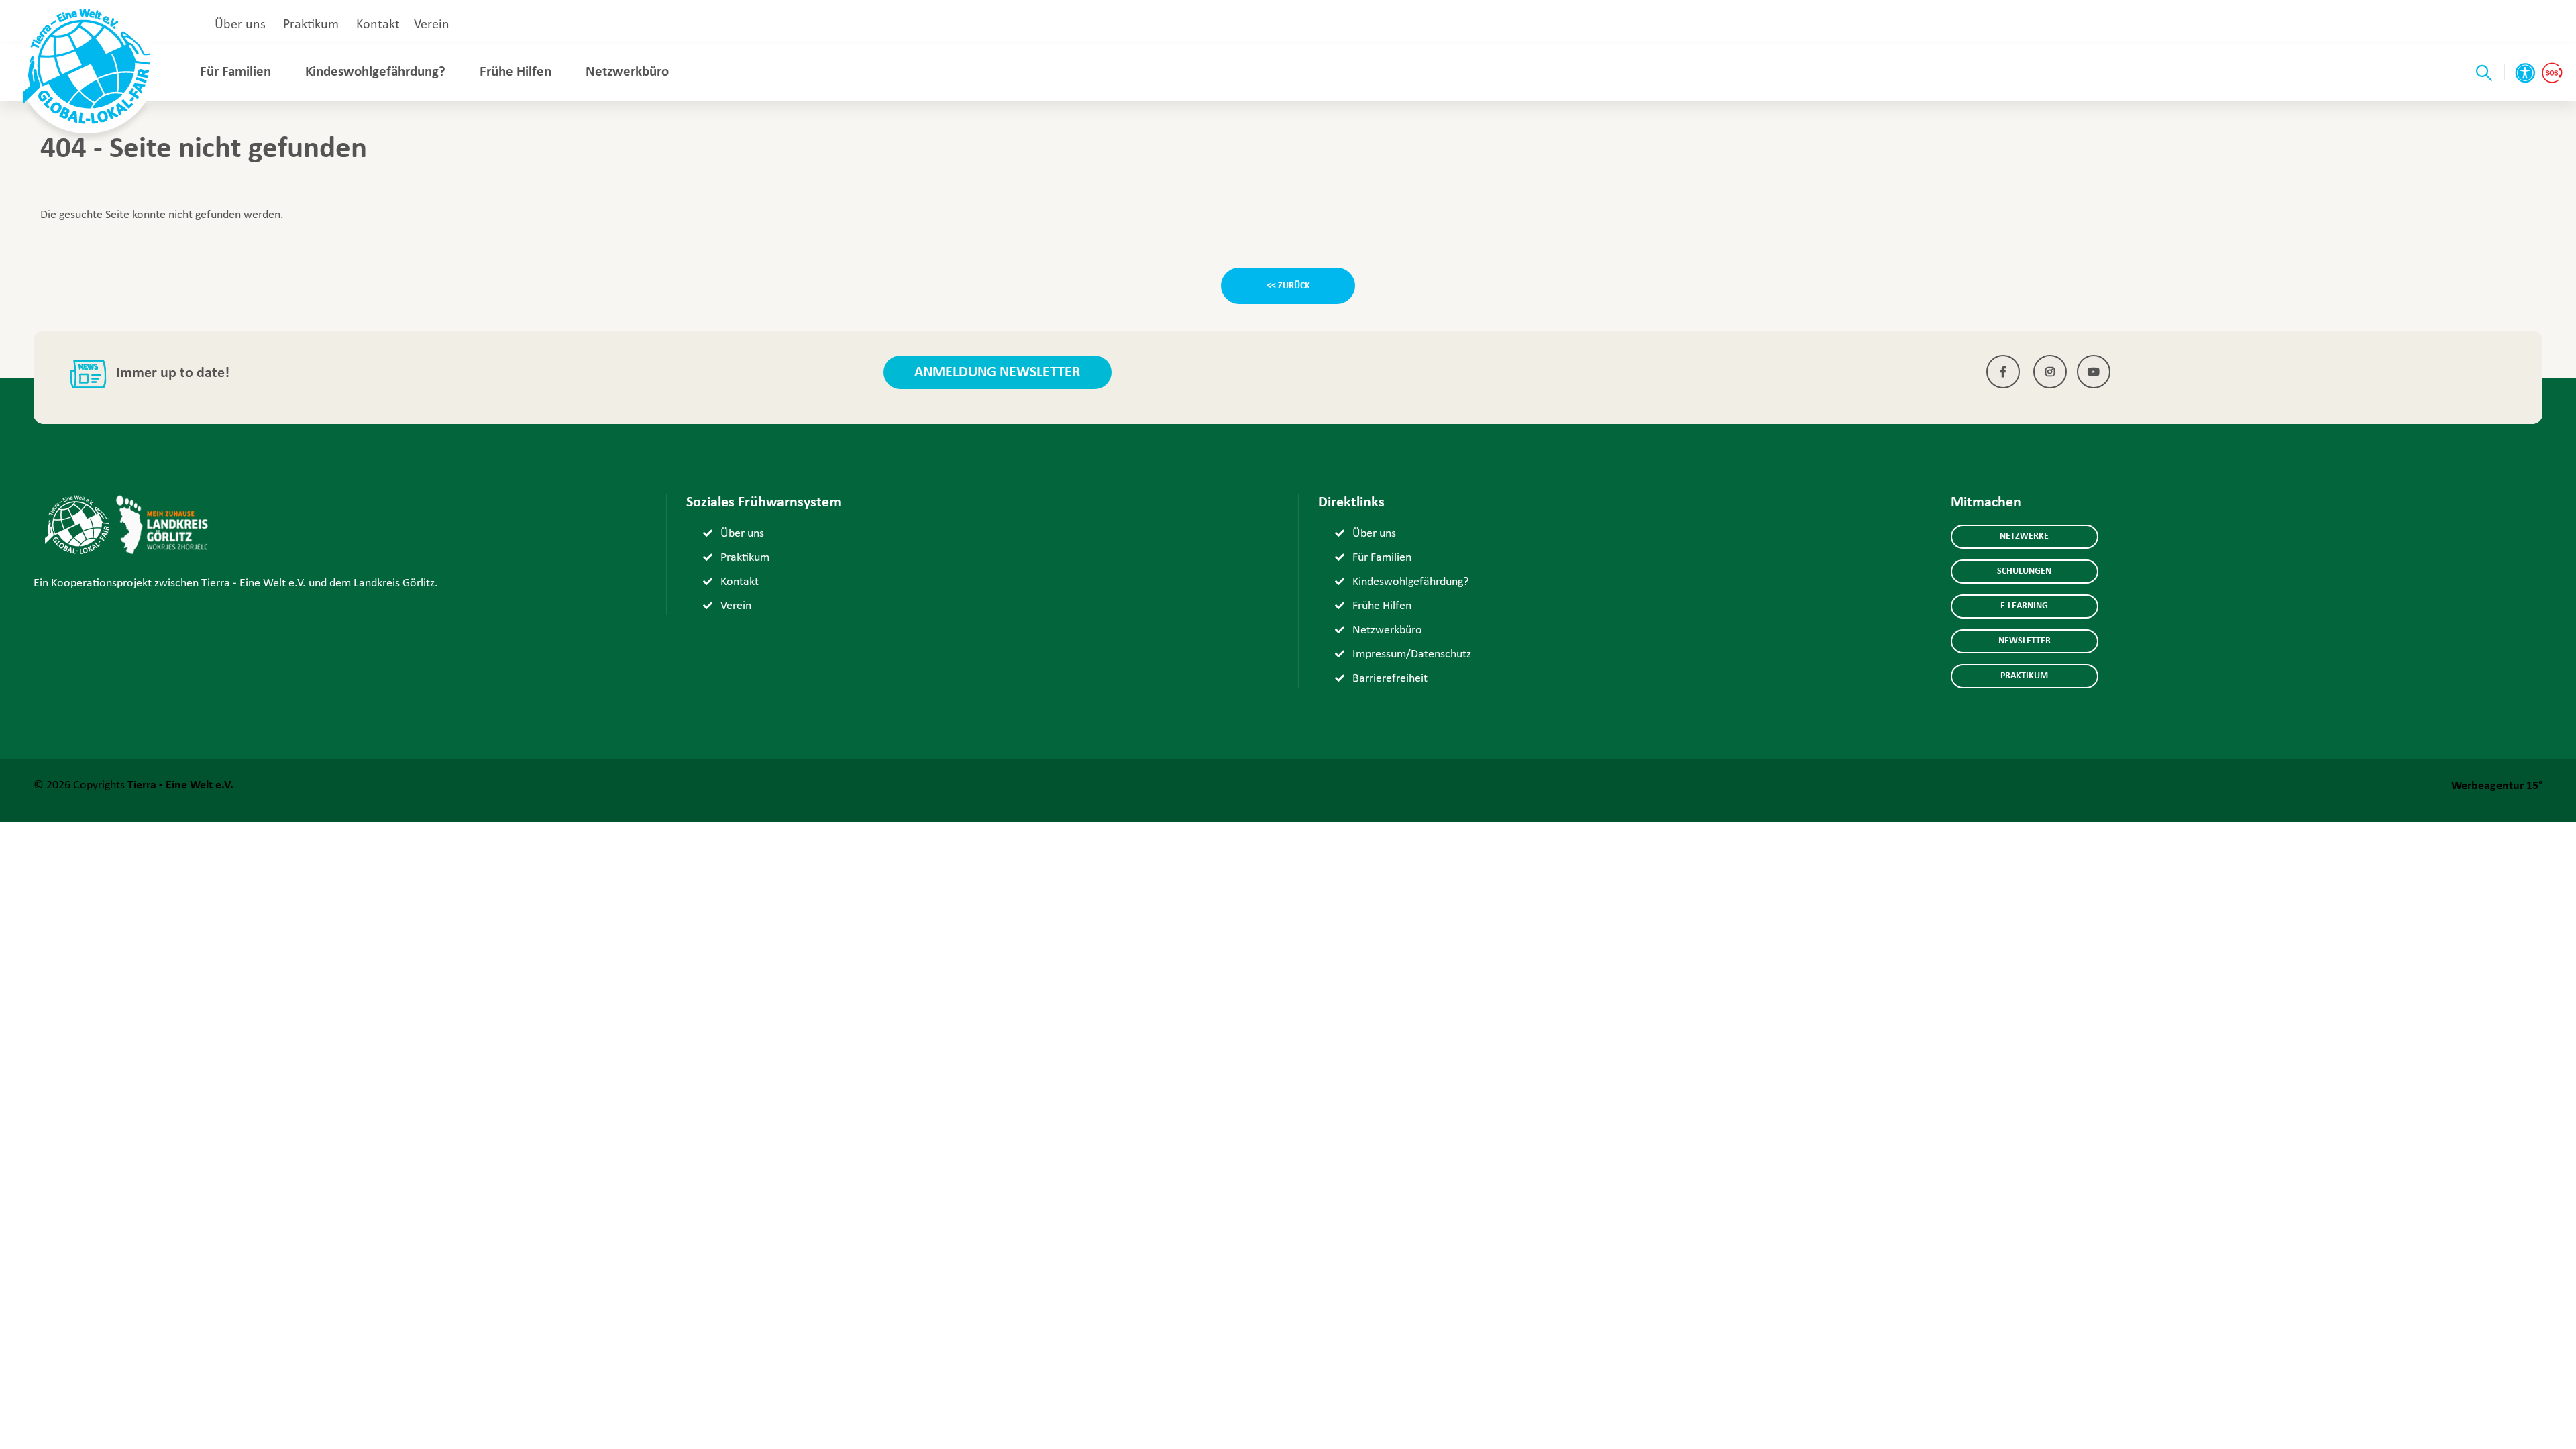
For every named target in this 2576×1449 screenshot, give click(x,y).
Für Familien (235, 72)
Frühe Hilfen (516, 72)
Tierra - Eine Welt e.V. (180, 785)
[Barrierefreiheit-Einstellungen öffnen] (2525, 73)
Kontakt (378, 25)
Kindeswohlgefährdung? (375, 72)
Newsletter (2025, 641)
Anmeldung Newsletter (997, 373)
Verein (432, 25)
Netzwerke (2024, 536)
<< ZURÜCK (1288, 286)
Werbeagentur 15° (2497, 786)
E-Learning (2024, 606)
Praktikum (311, 25)
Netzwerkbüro (627, 72)
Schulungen (2024, 571)
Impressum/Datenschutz (1412, 654)
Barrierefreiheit (1390, 679)
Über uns (240, 25)
